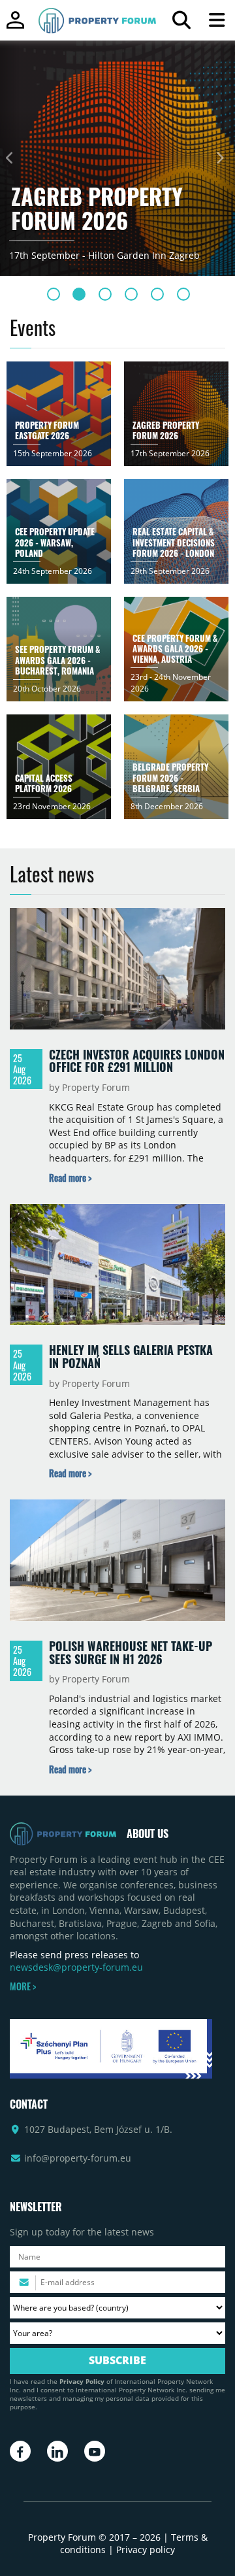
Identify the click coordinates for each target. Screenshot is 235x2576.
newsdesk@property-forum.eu (76, 1967)
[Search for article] (181, 23)
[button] (9, 158)
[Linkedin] (57, 2451)
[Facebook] (20, 2451)
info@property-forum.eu (78, 2158)
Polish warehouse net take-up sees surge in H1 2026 (131, 1652)
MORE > (23, 1986)
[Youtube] (95, 2451)
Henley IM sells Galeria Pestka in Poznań (131, 1356)
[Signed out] (15, 26)
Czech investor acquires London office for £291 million (137, 1061)
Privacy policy (146, 2550)
